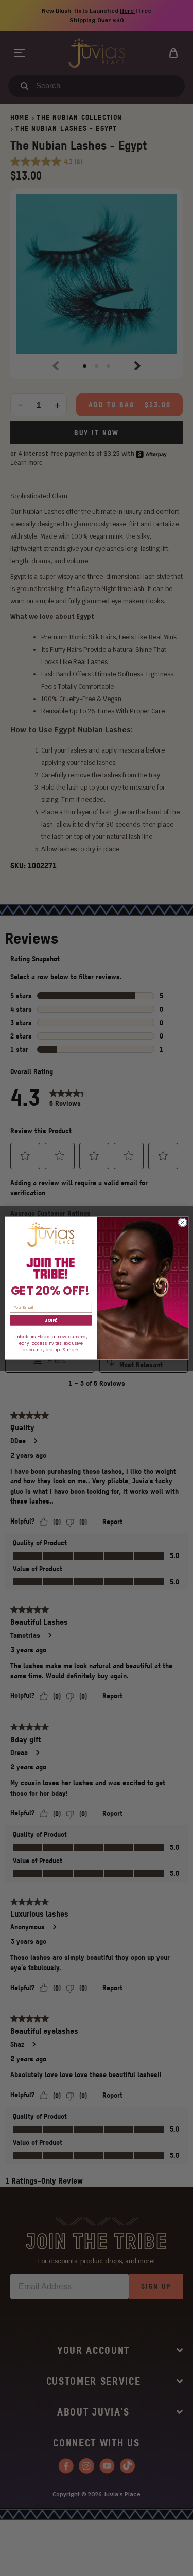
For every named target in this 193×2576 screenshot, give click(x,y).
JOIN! (51, 1320)
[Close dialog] (182, 1222)
